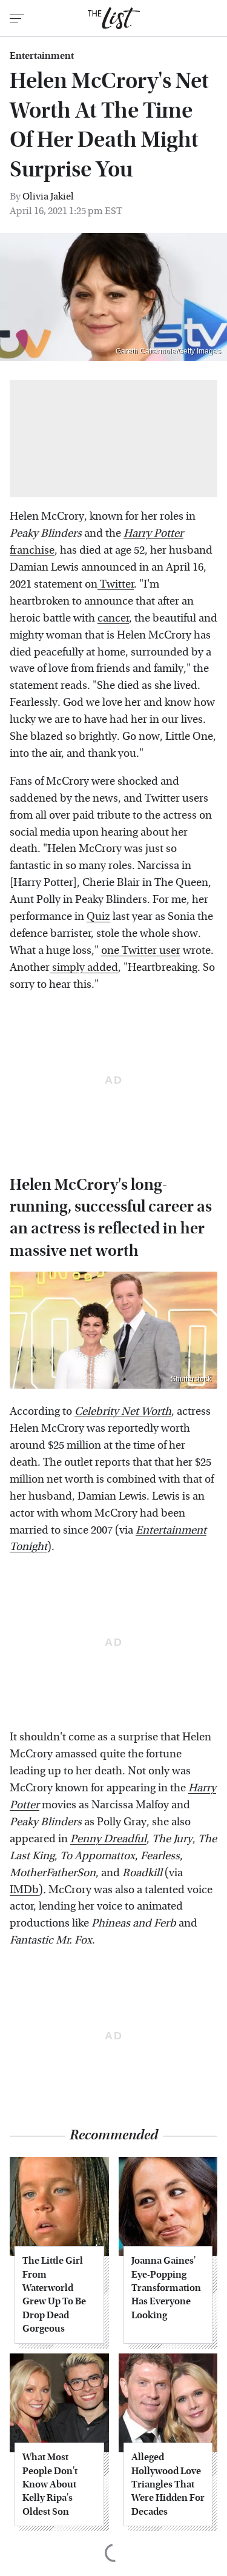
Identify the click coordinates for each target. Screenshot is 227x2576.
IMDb (24, 1890)
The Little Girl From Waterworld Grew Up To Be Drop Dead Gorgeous (54, 2294)
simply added (84, 968)
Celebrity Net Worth (123, 1411)
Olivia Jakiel (48, 196)
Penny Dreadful (108, 1839)
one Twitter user (141, 951)
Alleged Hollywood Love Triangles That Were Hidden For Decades (168, 2484)
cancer (113, 618)
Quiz (98, 917)
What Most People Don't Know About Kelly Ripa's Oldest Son (50, 2484)
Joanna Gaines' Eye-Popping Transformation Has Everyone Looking (166, 2288)
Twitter (116, 584)
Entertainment (42, 56)
